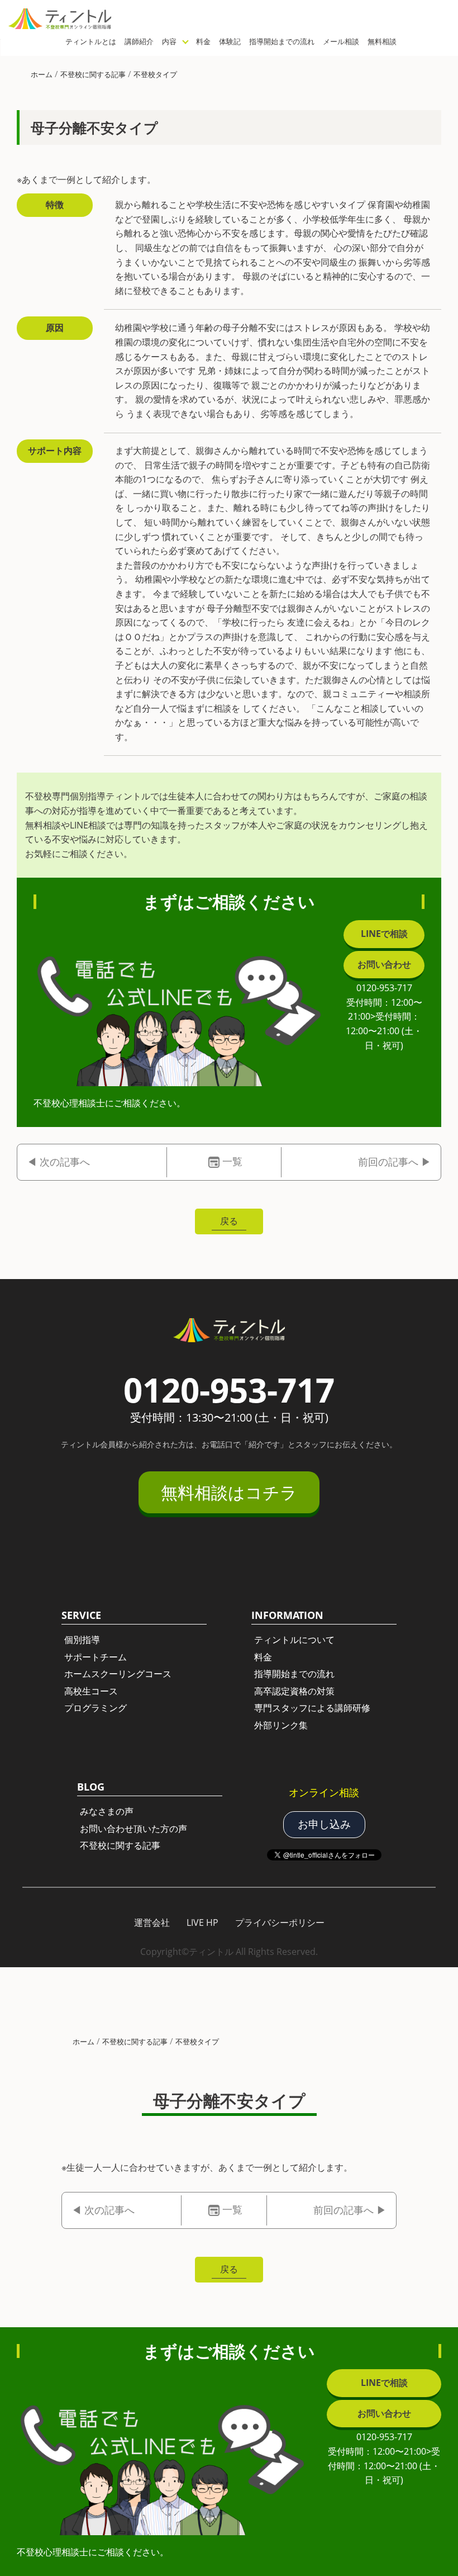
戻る (229, 1221)
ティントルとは (91, 41)
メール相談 (341, 41)
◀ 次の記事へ (58, 1162)
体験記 (230, 41)
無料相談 (382, 41)
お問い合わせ (384, 964)
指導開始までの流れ (282, 41)
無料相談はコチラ (229, 1492)
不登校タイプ (155, 74)
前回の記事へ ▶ (395, 1162)
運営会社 (152, 1922)
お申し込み (324, 1824)
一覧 (232, 1161)
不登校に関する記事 (93, 74)
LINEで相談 (384, 934)
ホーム (42, 74)
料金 (203, 41)
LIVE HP (202, 1922)
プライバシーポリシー (280, 1922)
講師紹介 (139, 41)
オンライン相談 (324, 1792)
